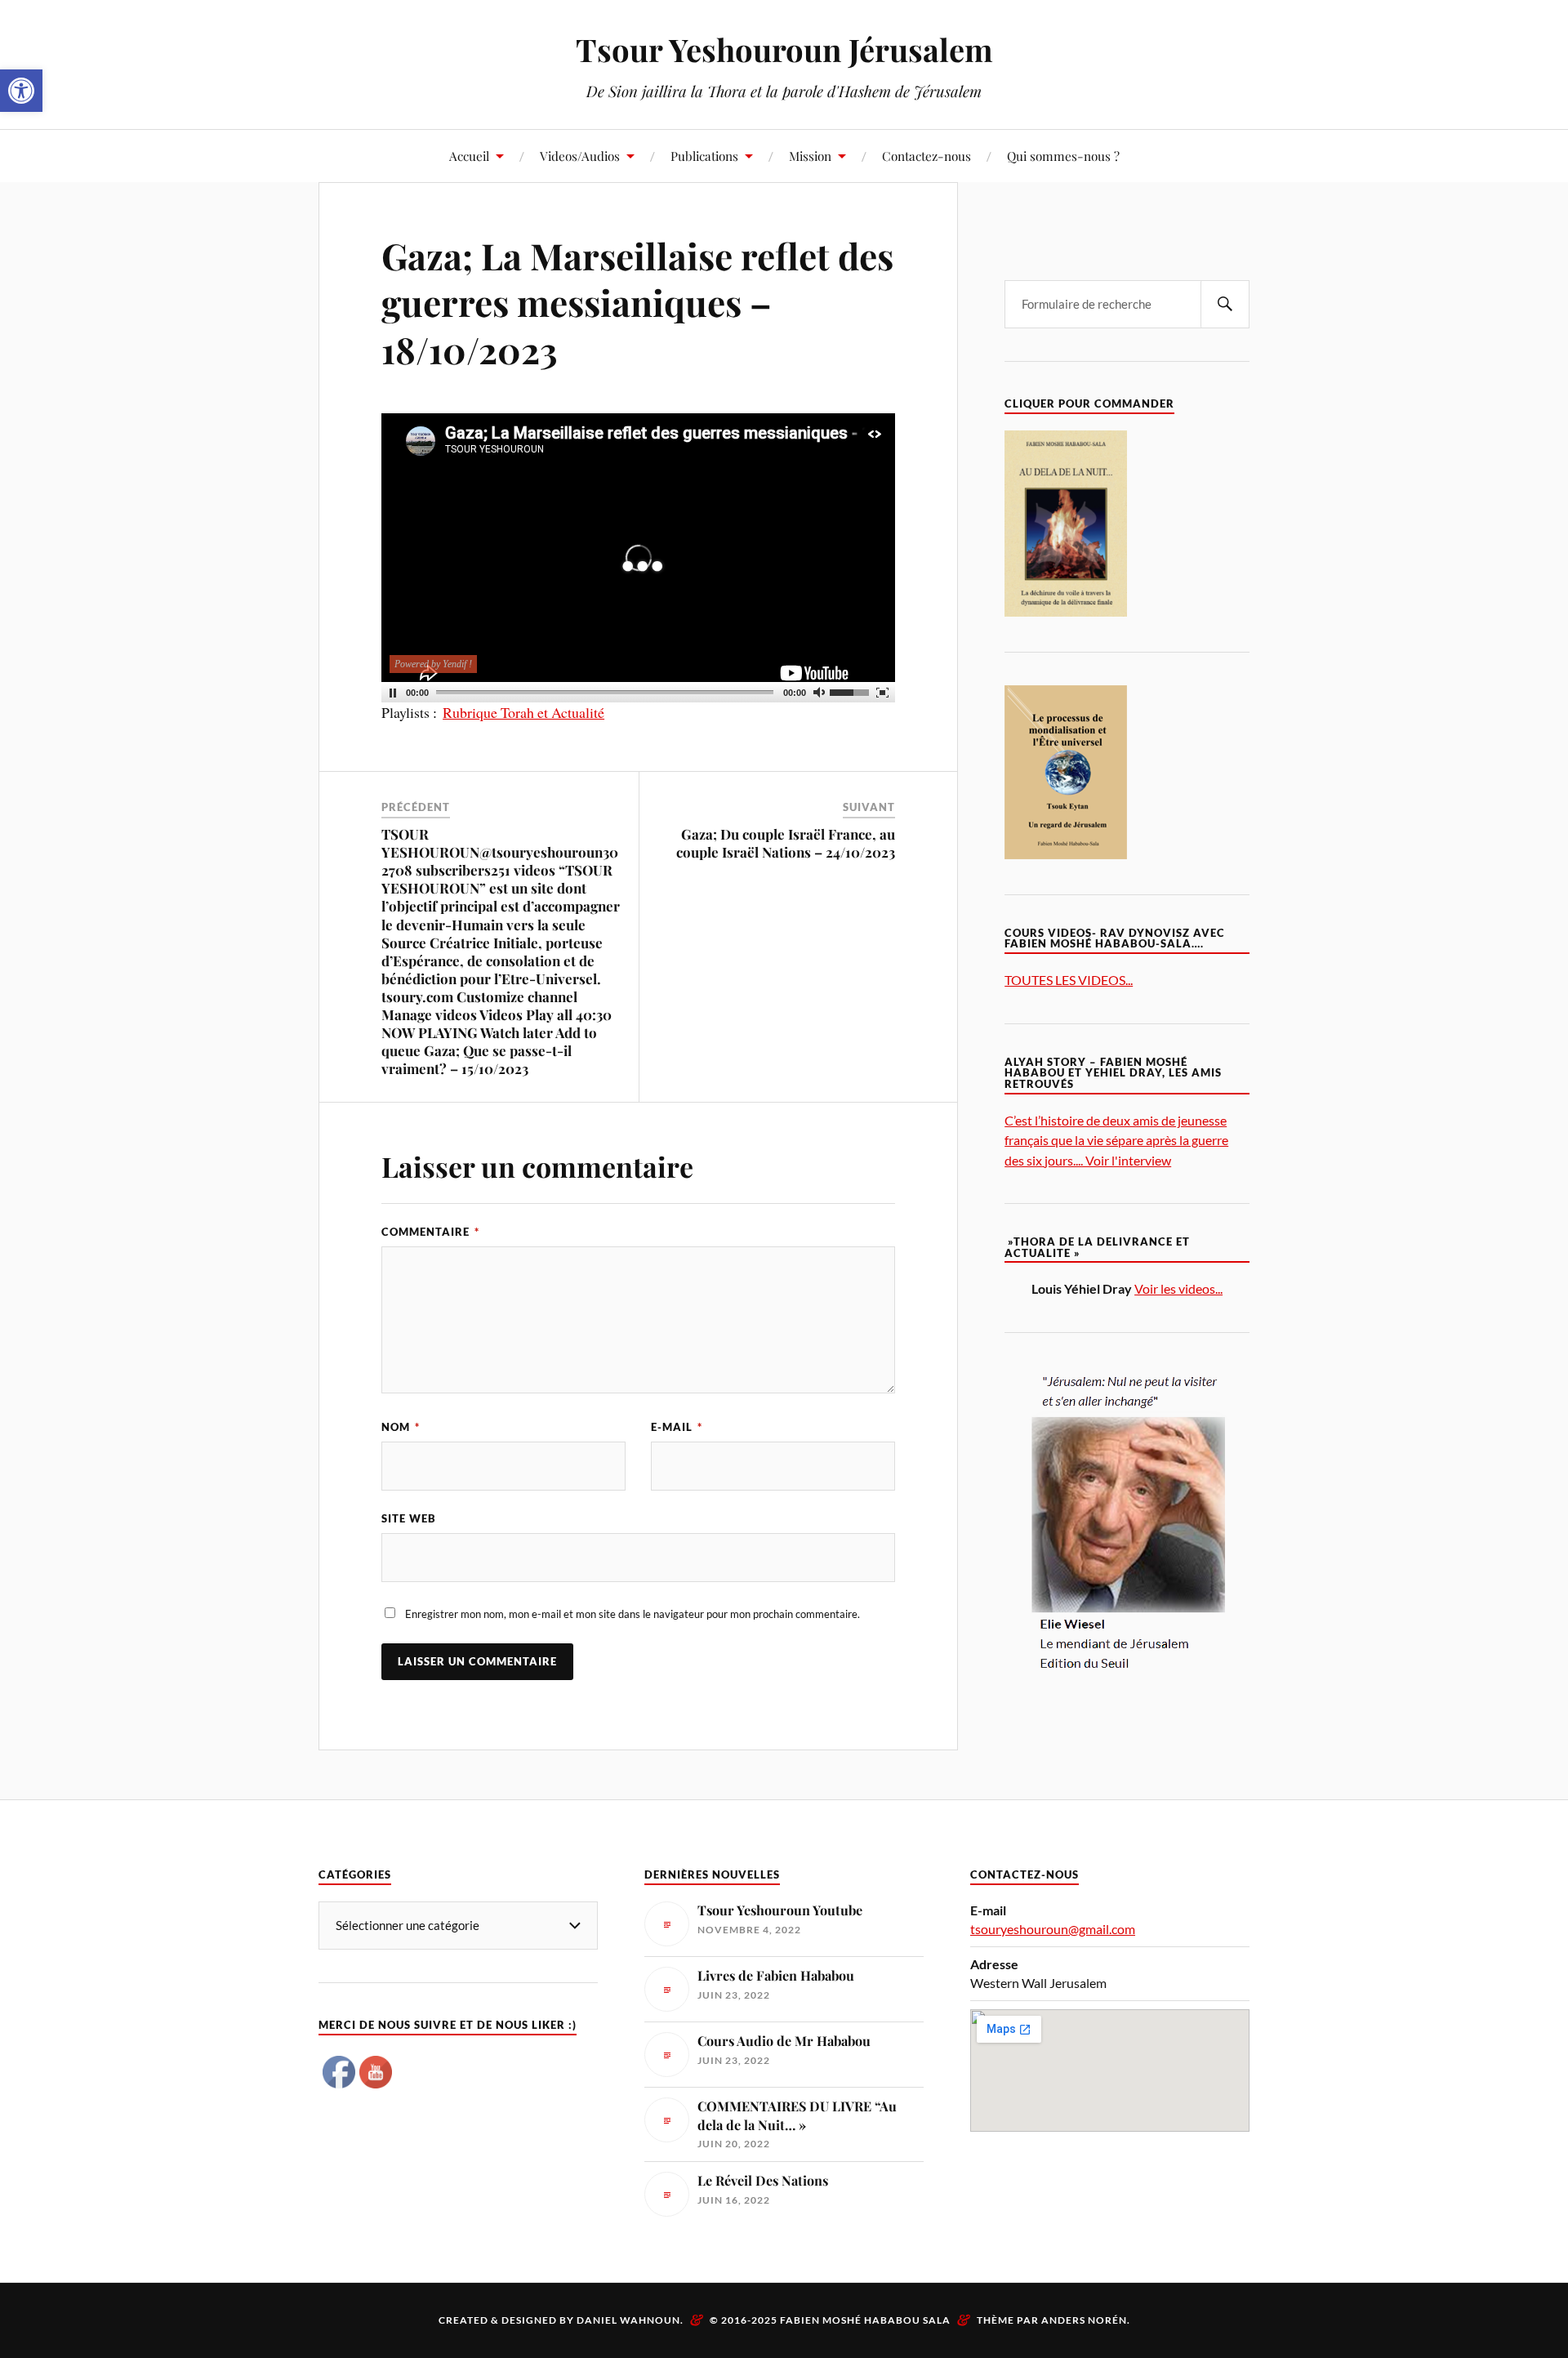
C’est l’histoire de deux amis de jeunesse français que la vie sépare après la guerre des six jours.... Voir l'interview (1116, 1140)
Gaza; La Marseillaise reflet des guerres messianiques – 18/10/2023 (637, 302)
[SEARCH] (1225, 304)
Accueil (469, 156)
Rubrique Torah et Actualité (523, 712)
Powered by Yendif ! (433, 664)
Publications (704, 156)
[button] (21, 91)
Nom (401, 1427)
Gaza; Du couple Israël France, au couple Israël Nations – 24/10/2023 (786, 843)
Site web (409, 1518)
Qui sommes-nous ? (1063, 156)
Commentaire (430, 1232)
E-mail (677, 1427)
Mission (810, 156)
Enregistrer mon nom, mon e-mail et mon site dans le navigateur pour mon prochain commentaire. (633, 1614)
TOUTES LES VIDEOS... (1069, 980)
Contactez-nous (927, 156)
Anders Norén (1084, 2320)
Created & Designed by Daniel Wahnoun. (562, 2320)
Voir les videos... (1178, 1288)
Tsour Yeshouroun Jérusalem (784, 49)
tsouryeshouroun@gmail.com (1053, 1929)
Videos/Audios (580, 156)
